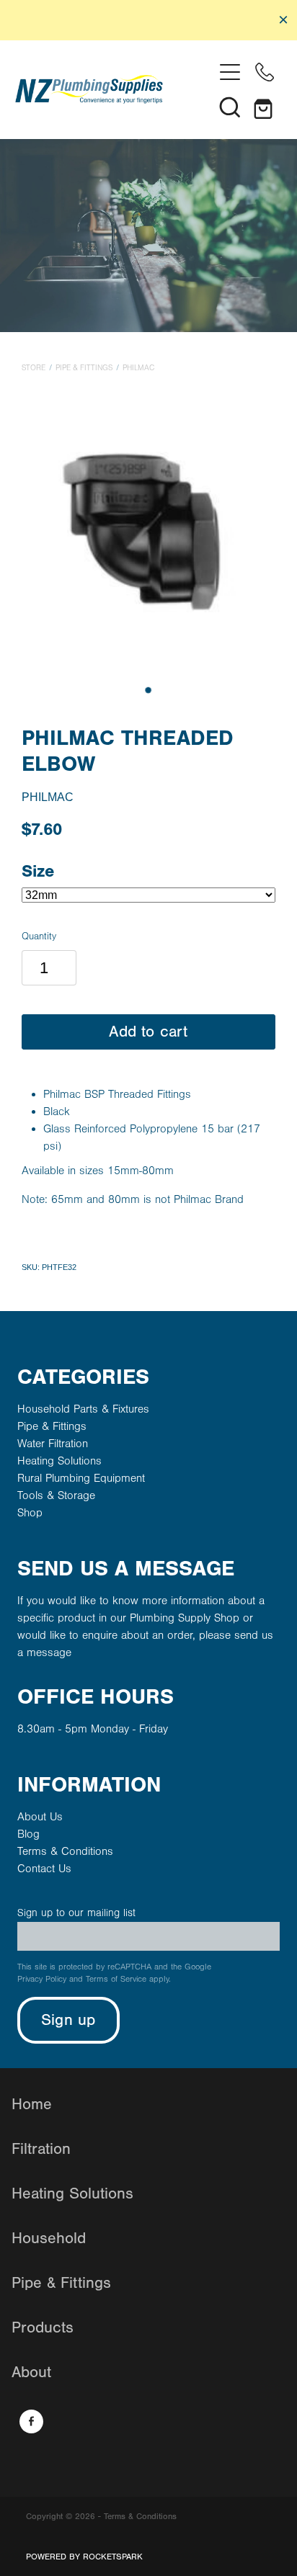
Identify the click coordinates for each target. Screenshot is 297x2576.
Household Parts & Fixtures (83, 1409)
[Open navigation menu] (230, 72)
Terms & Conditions (65, 1851)
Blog (28, 1834)
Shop (30, 1513)
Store (34, 368)
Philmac (138, 368)
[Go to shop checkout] (265, 107)
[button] (230, 107)
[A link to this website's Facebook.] (31, 2421)
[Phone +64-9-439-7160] (265, 72)
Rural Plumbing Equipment (81, 1478)
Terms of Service (116, 1979)
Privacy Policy (42, 1979)
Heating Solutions (59, 1461)
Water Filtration (53, 1444)
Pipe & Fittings (84, 368)
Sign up (68, 2020)
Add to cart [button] (148, 1032)
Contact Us (44, 1869)
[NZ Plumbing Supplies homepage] (114, 89)
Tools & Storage (56, 1495)
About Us (40, 1817)
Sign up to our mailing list (76, 1913)
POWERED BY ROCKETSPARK (84, 2557)
